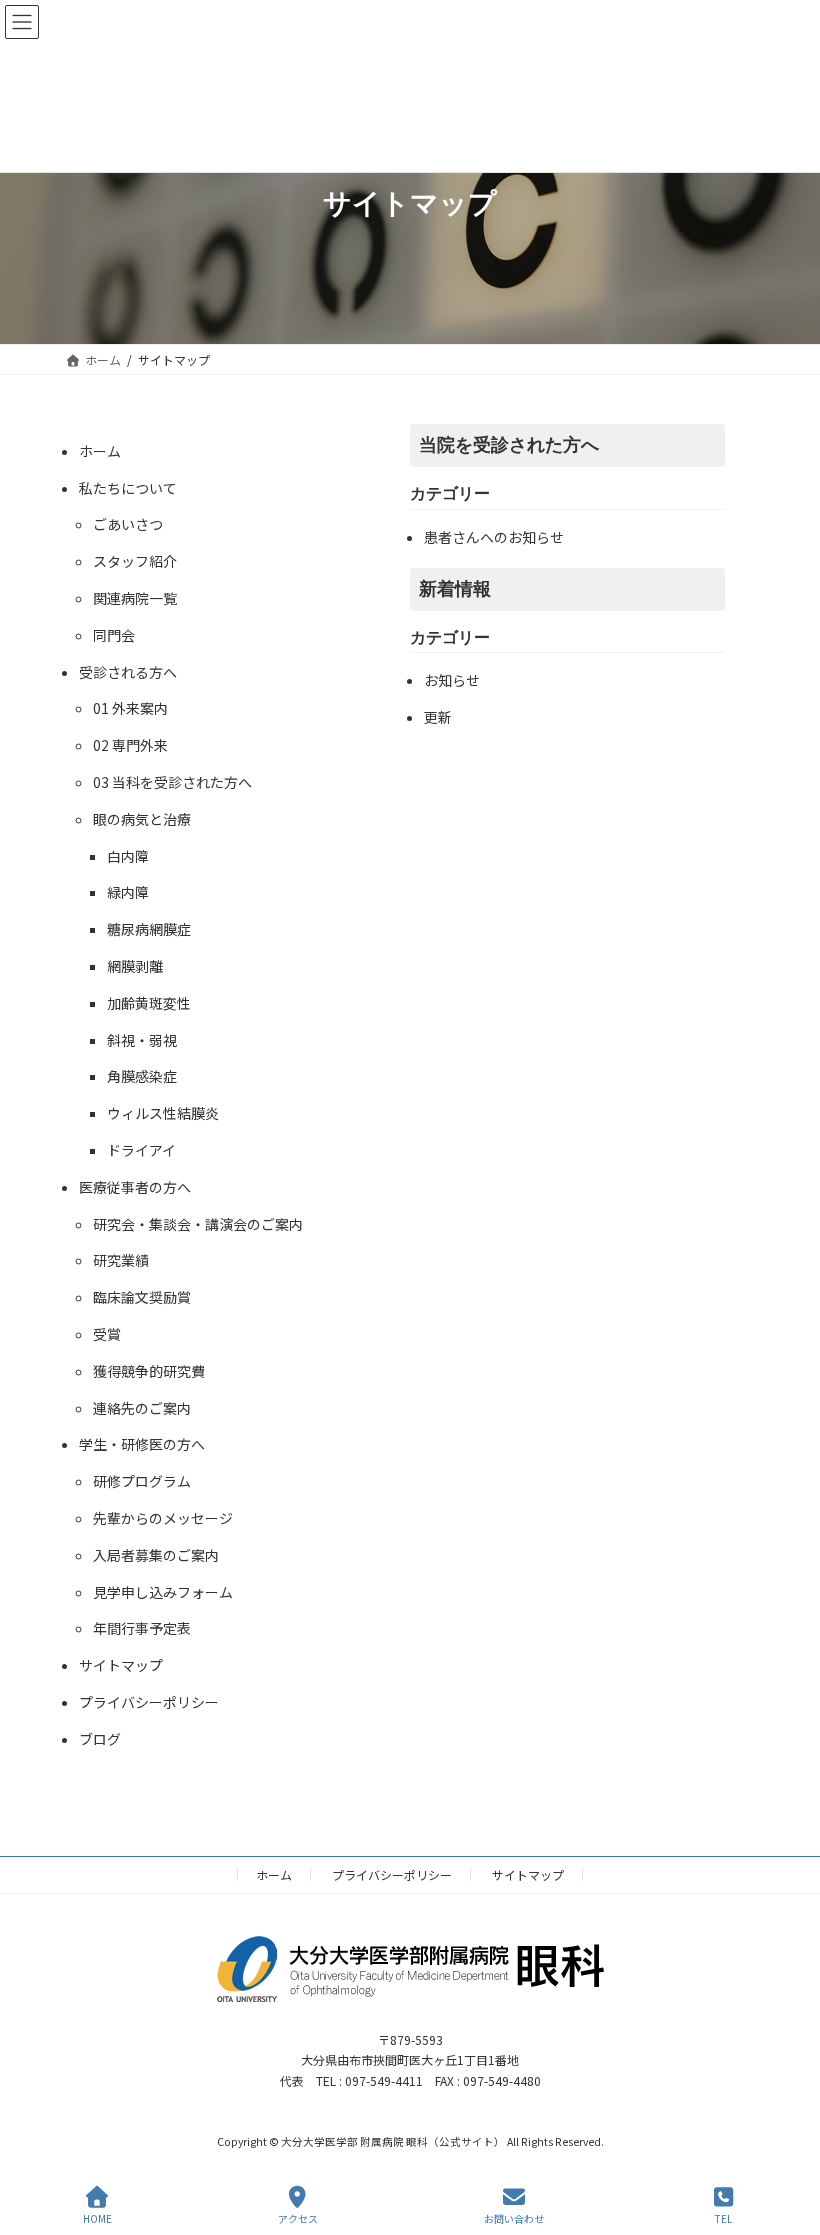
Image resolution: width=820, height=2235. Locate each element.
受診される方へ (128, 672)
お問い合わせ (514, 2218)
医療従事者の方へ (135, 1187)
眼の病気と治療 (142, 819)
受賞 (107, 1334)
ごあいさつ (128, 524)
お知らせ (452, 680)
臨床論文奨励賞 (142, 1297)
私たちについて (128, 488)
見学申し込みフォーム (163, 1592)
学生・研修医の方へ (142, 1444)
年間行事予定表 (142, 1628)
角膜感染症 (142, 1076)
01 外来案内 (130, 708)
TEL (723, 2218)
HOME (97, 2218)
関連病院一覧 (135, 598)
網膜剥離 (135, 966)
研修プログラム (142, 1481)
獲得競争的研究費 (149, 1371)
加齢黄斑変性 (149, 1003)
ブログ (100, 1739)
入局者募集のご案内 (156, 1555)
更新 (438, 717)
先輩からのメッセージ (163, 1518)
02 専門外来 (130, 745)
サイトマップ (121, 1665)
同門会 (114, 635)
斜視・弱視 (142, 1040)
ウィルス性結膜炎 (163, 1113)
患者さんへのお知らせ (494, 537)
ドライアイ (141, 1150)
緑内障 (128, 892)
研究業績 (121, 1260)
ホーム (100, 451)
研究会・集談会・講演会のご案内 (198, 1224)
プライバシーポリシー (149, 1702)
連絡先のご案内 (142, 1408)
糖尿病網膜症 (149, 929)
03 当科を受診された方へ (172, 782)
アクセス (298, 2218)
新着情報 (455, 589)
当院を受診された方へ (509, 445)
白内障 (128, 856)
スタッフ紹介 (135, 561)
